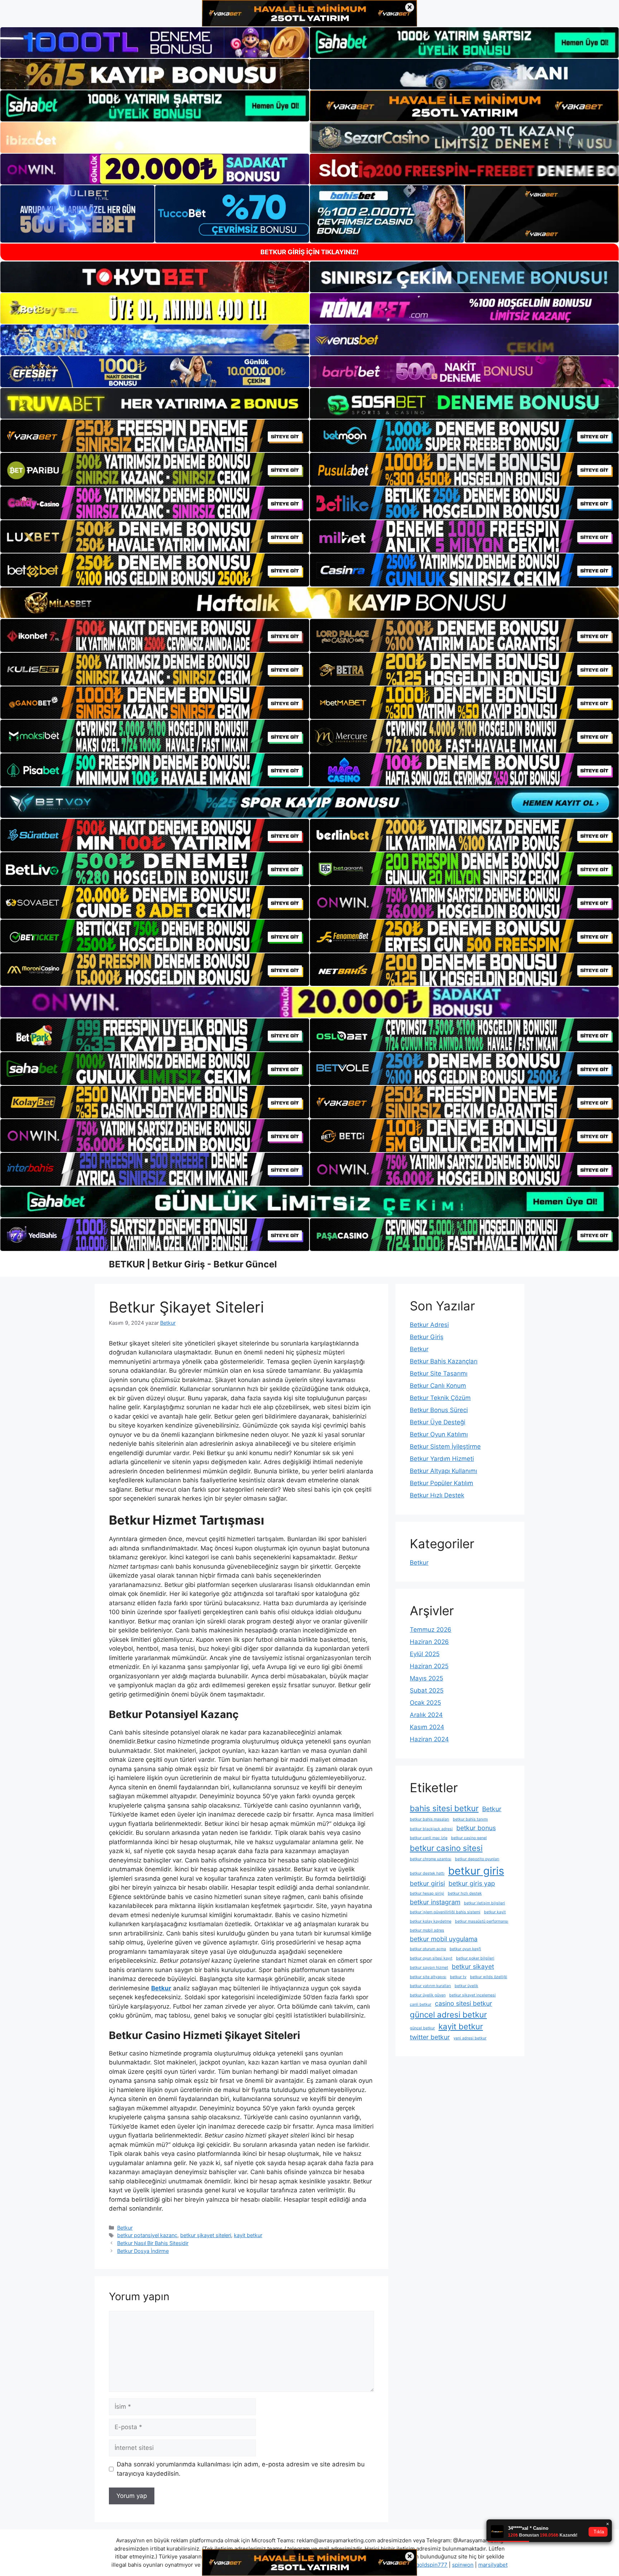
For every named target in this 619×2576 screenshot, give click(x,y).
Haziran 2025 (429, 1666)
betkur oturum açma (428, 1949)
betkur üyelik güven (428, 1995)
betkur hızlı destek (465, 1893)
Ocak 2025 (425, 1703)
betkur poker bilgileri (475, 1958)
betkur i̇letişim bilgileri (484, 1903)
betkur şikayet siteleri (206, 2235)
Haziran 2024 (429, 1739)
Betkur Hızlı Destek (437, 1495)
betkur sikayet (473, 1966)
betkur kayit (495, 1912)
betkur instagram (435, 1902)
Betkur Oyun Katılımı (439, 1434)
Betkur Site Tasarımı (439, 1373)
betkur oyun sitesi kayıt (431, 1958)
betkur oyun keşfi (465, 1949)
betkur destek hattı (427, 1873)
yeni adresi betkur (470, 2038)
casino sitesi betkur (464, 2003)
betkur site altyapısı (428, 1977)
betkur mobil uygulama (444, 1939)
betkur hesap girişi (427, 1893)
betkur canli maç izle (429, 1838)
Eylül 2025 (425, 1654)
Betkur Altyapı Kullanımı (443, 1471)
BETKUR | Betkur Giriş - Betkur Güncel (193, 1264)
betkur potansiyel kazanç (147, 2235)
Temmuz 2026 (431, 1630)
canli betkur (421, 2004)
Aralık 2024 (426, 1715)
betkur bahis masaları (430, 1819)
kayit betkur (248, 2235)
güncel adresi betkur (448, 2014)
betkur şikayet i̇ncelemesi (472, 1995)
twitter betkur (430, 2037)
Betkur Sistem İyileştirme (445, 1447)
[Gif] (309, 603)
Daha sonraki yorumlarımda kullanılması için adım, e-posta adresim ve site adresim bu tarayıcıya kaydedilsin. (241, 2469)
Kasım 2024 (427, 1727)
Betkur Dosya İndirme (143, 2251)
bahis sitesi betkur (444, 1808)
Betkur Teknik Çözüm (440, 1398)
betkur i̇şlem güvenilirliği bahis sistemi (445, 1912)
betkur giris (476, 1871)
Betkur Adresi (429, 1325)
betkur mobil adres (427, 1930)
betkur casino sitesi (446, 1848)
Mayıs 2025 (426, 1678)
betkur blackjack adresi (431, 1829)
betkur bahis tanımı (470, 1819)
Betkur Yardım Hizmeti (442, 1459)
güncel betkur (422, 2028)
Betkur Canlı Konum (438, 1386)
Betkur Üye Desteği (438, 1422)
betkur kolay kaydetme (431, 1921)
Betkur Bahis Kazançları (444, 1361)
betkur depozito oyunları (477, 1859)
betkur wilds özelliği (489, 1977)
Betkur (125, 2228)
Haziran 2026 (429, 1642)
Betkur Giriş (427, 1337)
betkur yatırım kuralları (430, 1986)
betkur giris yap (472, 1883)
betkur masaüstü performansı (482, 1921)
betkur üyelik (466, 1986)
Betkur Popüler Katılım (442, 1483)
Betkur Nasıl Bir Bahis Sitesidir (153, 2243)
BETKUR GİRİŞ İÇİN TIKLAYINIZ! (309, 252)
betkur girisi (427, 1883)
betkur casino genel (469, 1838)
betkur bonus (476, 1828)
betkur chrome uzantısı (431, 1859)
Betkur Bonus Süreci (439, 1410)
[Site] (155, 436)
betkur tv (458, 1977)
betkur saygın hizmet (429, 1968)
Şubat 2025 (427, 1690)
